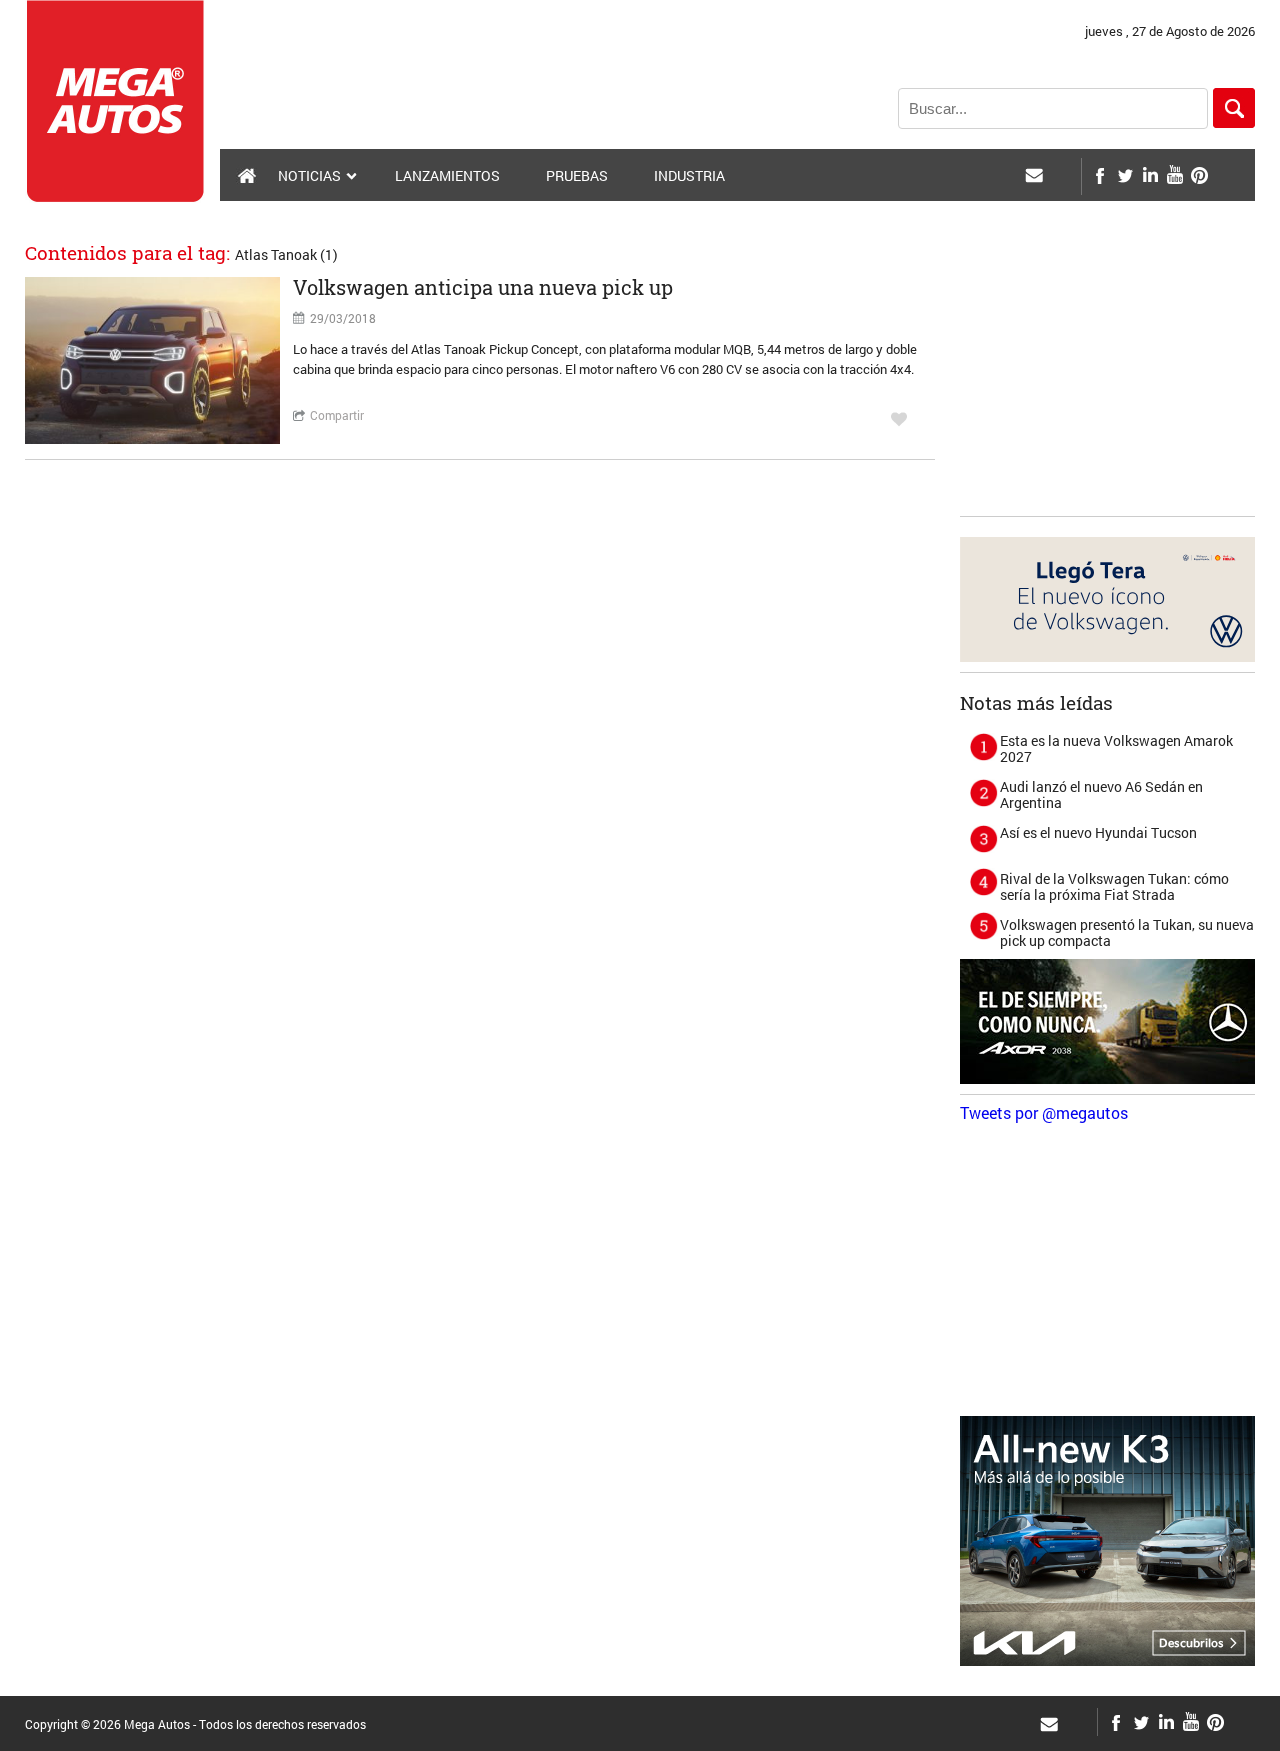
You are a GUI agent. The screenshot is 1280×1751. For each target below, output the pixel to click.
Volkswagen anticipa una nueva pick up (483, 287)
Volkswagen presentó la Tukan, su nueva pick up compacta (1127, 932)
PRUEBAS (577, 175)
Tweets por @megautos (1044, 1112)
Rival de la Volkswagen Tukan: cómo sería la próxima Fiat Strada (1114, 886)
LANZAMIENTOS (447, 175)
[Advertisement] (1110, 381)
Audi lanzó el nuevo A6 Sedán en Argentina (1101, 794)
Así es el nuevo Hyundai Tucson (1098, 832)
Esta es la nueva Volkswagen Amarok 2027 (1116, 748)
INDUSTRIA (689, 175)
